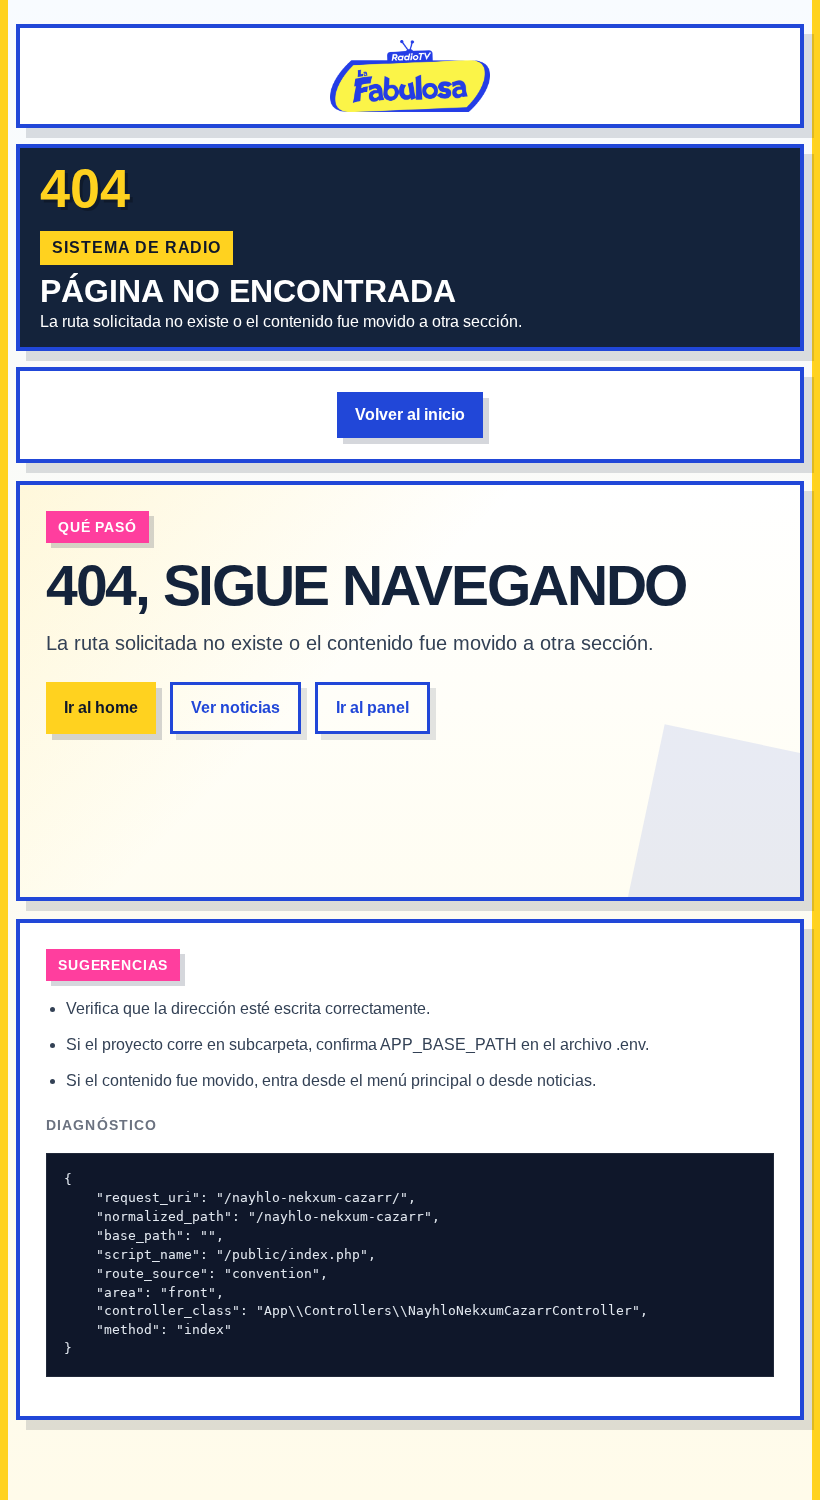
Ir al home (101, 707)
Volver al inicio (410, 414)
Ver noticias (235, 707)
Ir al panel (372, 707)
